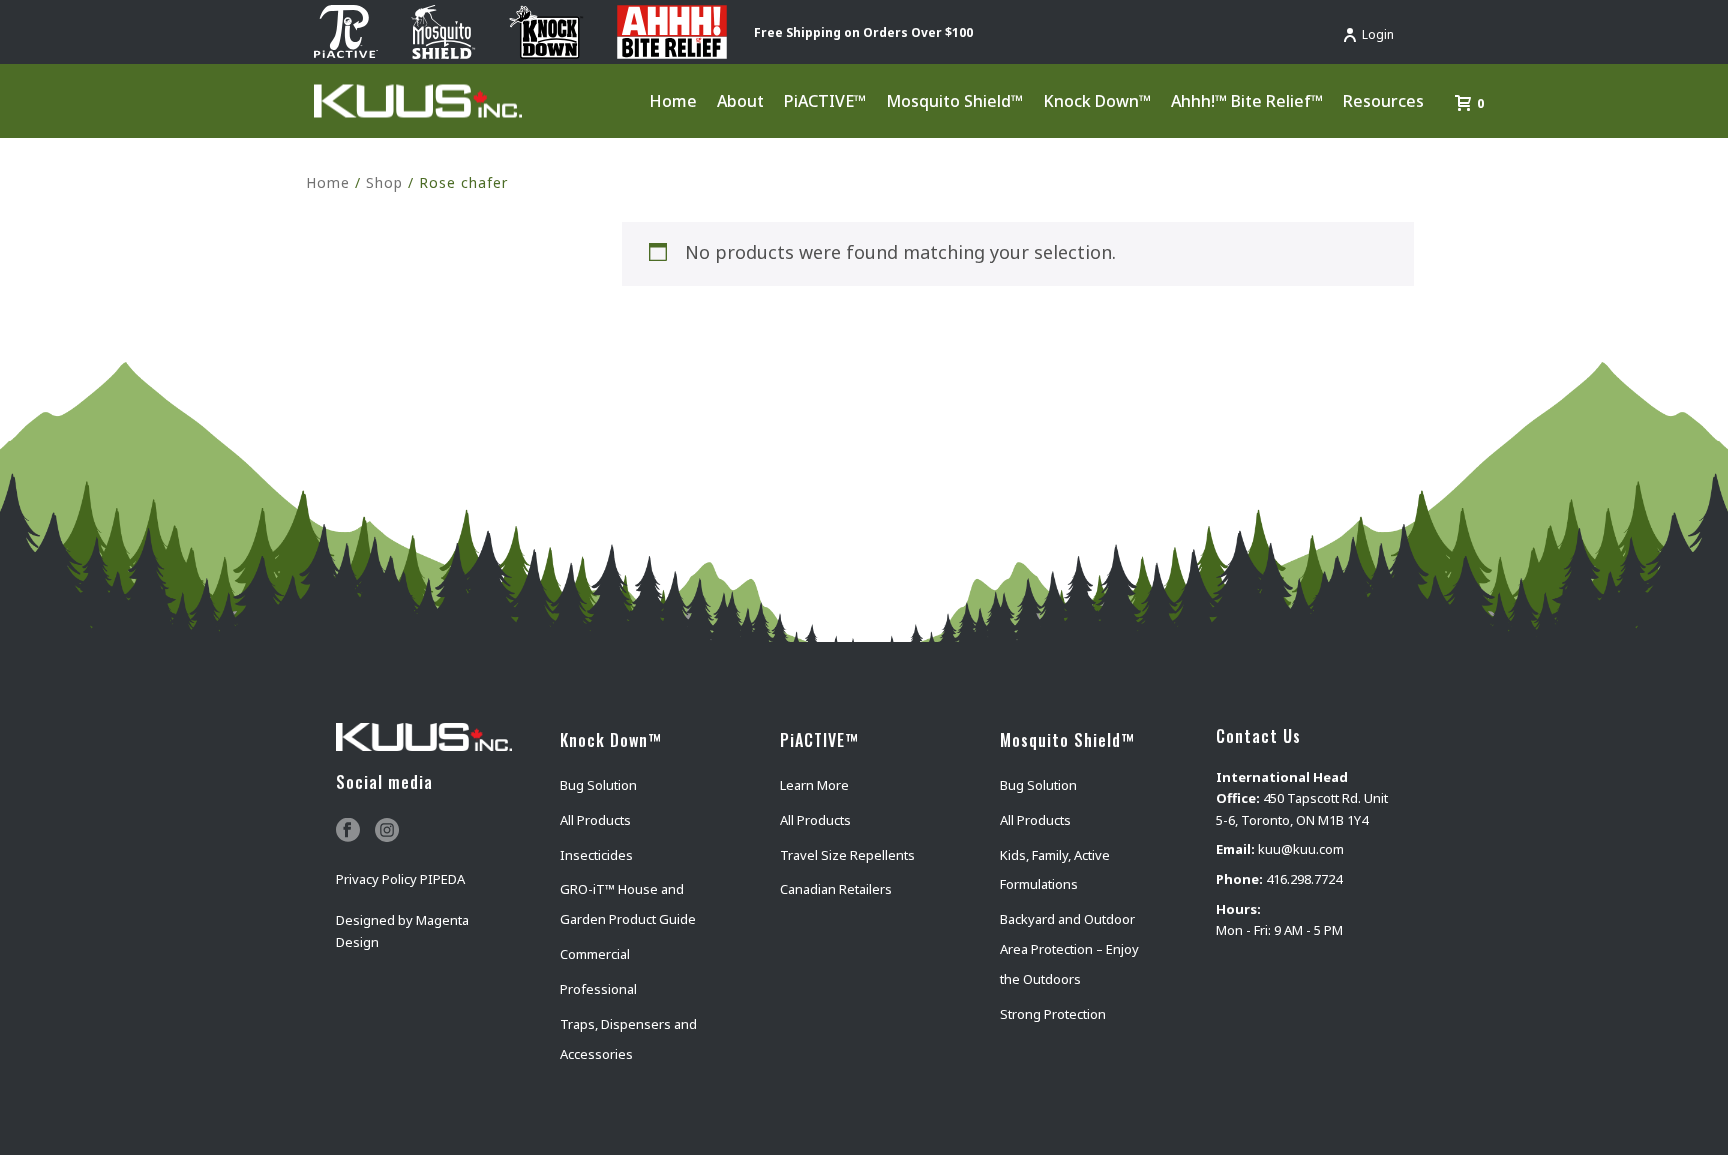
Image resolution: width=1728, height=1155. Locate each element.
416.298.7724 (1304, 879)
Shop (384, 182)
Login (1378, 34)
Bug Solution (598, 785)
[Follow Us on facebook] (348, 831)
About (740, 101)
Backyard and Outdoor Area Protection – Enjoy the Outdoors (1069, 949)
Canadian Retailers (836, 889)
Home (673, 101)
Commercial (595, 954)
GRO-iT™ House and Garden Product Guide (628, 904)
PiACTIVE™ (825, 101)
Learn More (814, 785)
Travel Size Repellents (847, 855)
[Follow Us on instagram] (387, 831)
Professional (598, 989)
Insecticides (596, 855)
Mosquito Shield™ (954, 101)
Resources (1383, 101)
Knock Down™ (1097, 101)
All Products (595, 820)
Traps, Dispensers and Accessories (628, 1039)
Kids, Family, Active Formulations (1055, 870)
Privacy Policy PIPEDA (400, 879)
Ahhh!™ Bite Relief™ (1247, 101)
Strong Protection (1053, 1014)
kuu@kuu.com (1301, 849)
